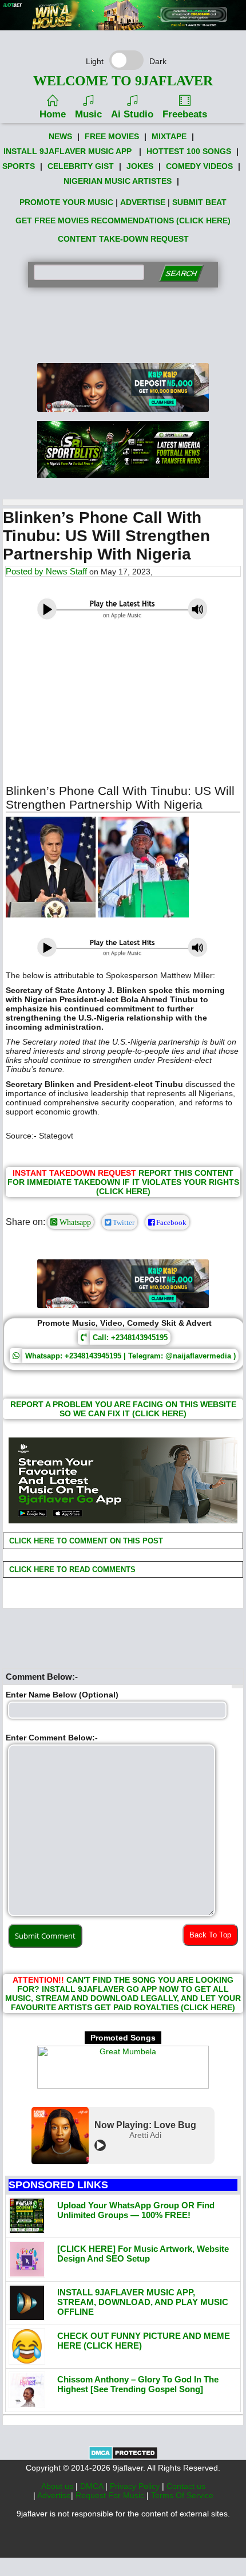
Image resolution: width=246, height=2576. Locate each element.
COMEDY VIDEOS (199, 166)
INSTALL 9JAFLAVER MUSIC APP (68, 151)
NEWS (60, 136)
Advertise (54, 2495)
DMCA (93, 2486)
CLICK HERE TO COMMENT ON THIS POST (85, 1541)
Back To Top (210, 1935)
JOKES (140, 166)
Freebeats (185, 114)
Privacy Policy (136, 2486)
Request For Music (111, 2495)
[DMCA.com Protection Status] (123, 2457)
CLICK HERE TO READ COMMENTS (71, 1569)
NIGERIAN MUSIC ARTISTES (118, 181)
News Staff (66, 571)
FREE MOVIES (112, 136)
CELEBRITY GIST (81, 166)
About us (58, 2486)
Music (88, 114)
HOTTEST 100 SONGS (189, 151)
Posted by (26, 571)
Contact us (186, 2486)
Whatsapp (74, 1222)
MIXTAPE (169, 136)
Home (53, 114)
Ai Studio (132, 114)
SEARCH (181, 273)
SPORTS (19, 166)
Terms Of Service (182, 2495)
